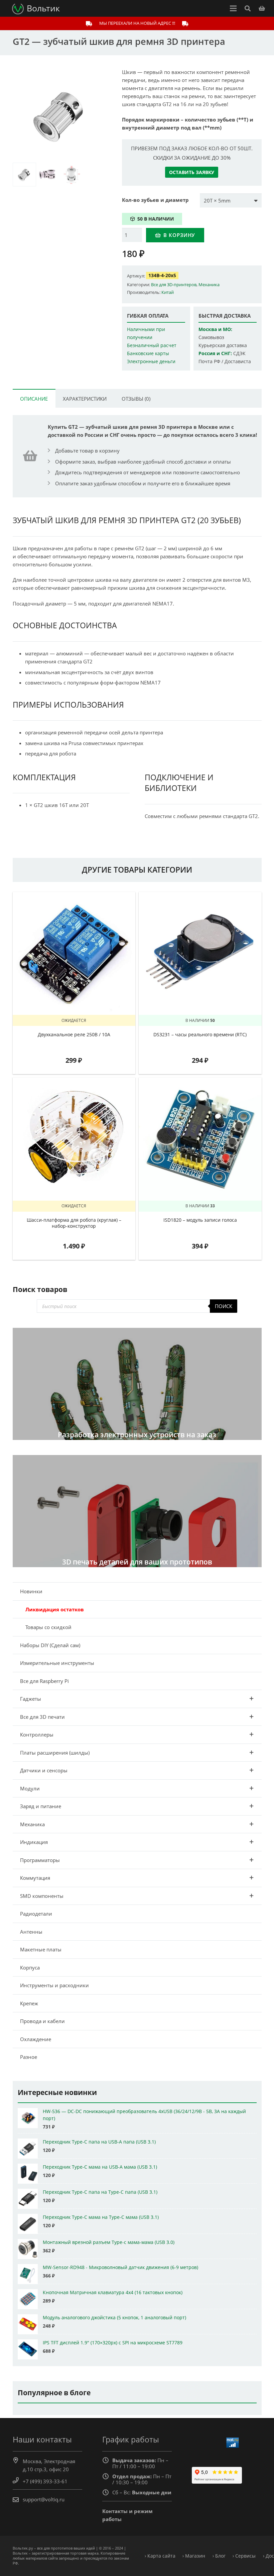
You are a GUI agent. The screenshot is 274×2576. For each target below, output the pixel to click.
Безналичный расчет (152, 345)
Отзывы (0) (136, 399)
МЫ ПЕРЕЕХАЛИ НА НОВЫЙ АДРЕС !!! (137, 23)
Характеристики (85, 399)
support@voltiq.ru (44, 2499)
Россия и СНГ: (215, 353)
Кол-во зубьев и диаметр (155, 200)
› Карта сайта (160, 2556)
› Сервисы (244, 2556)
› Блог (219, 2556)
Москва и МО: (215, 329)
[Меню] (233, 8)
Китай (168, 292)
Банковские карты (148, 353)
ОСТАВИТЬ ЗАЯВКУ (192, 172)
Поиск (224, 1306)
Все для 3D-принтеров (174, 285)
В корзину (179, 235)
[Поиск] (248, 8)
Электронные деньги (151, 361)
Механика (209, 285)
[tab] (34, 398)
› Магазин (194, 2556)
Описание (34, 399)
